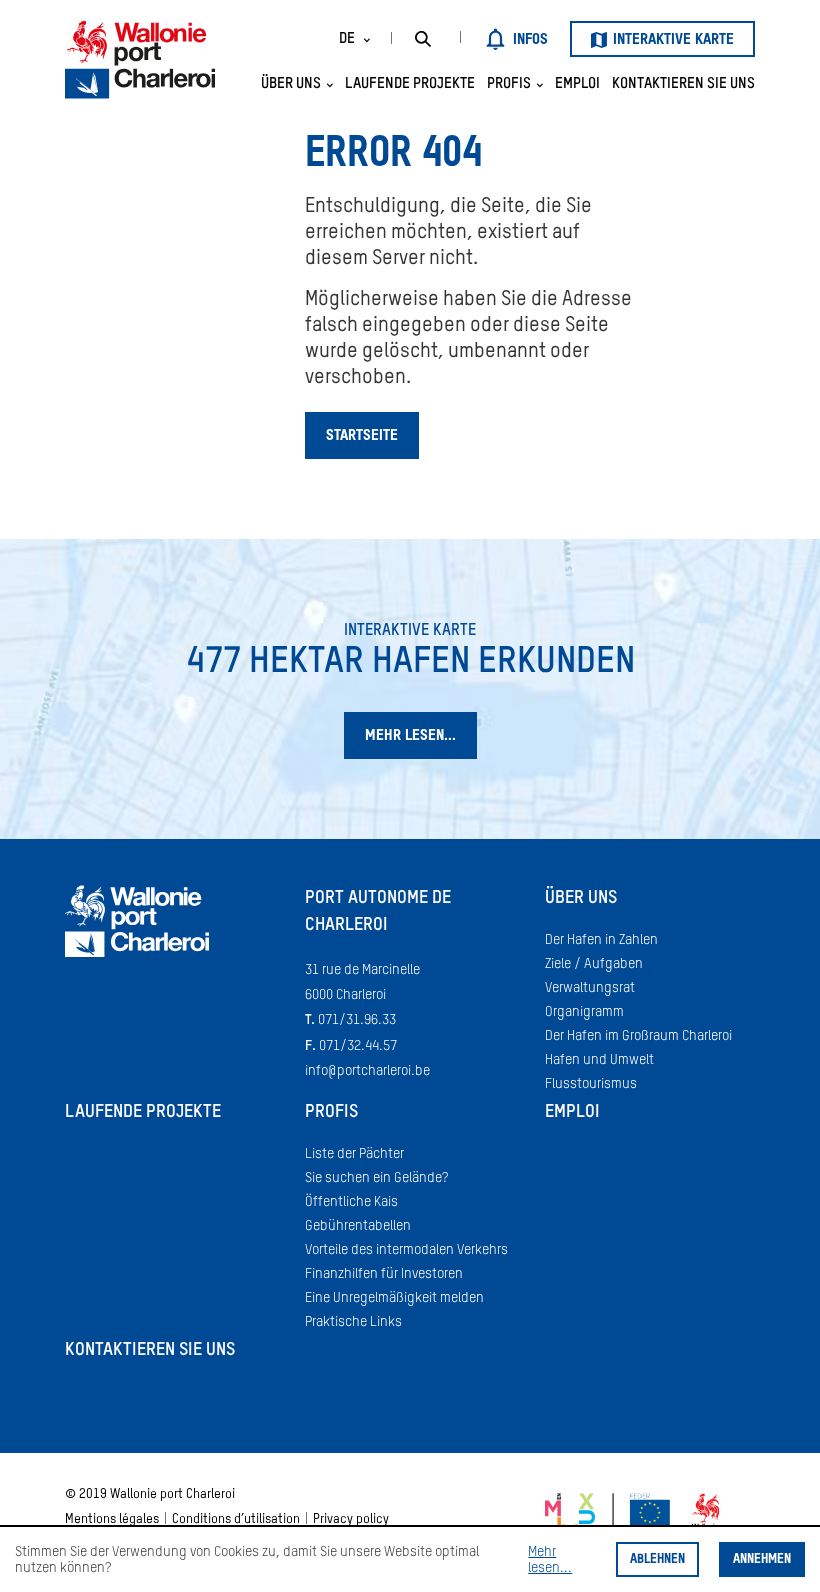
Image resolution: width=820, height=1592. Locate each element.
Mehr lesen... (550, 1560)
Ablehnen (657, 1559)
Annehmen (762, 1559)
